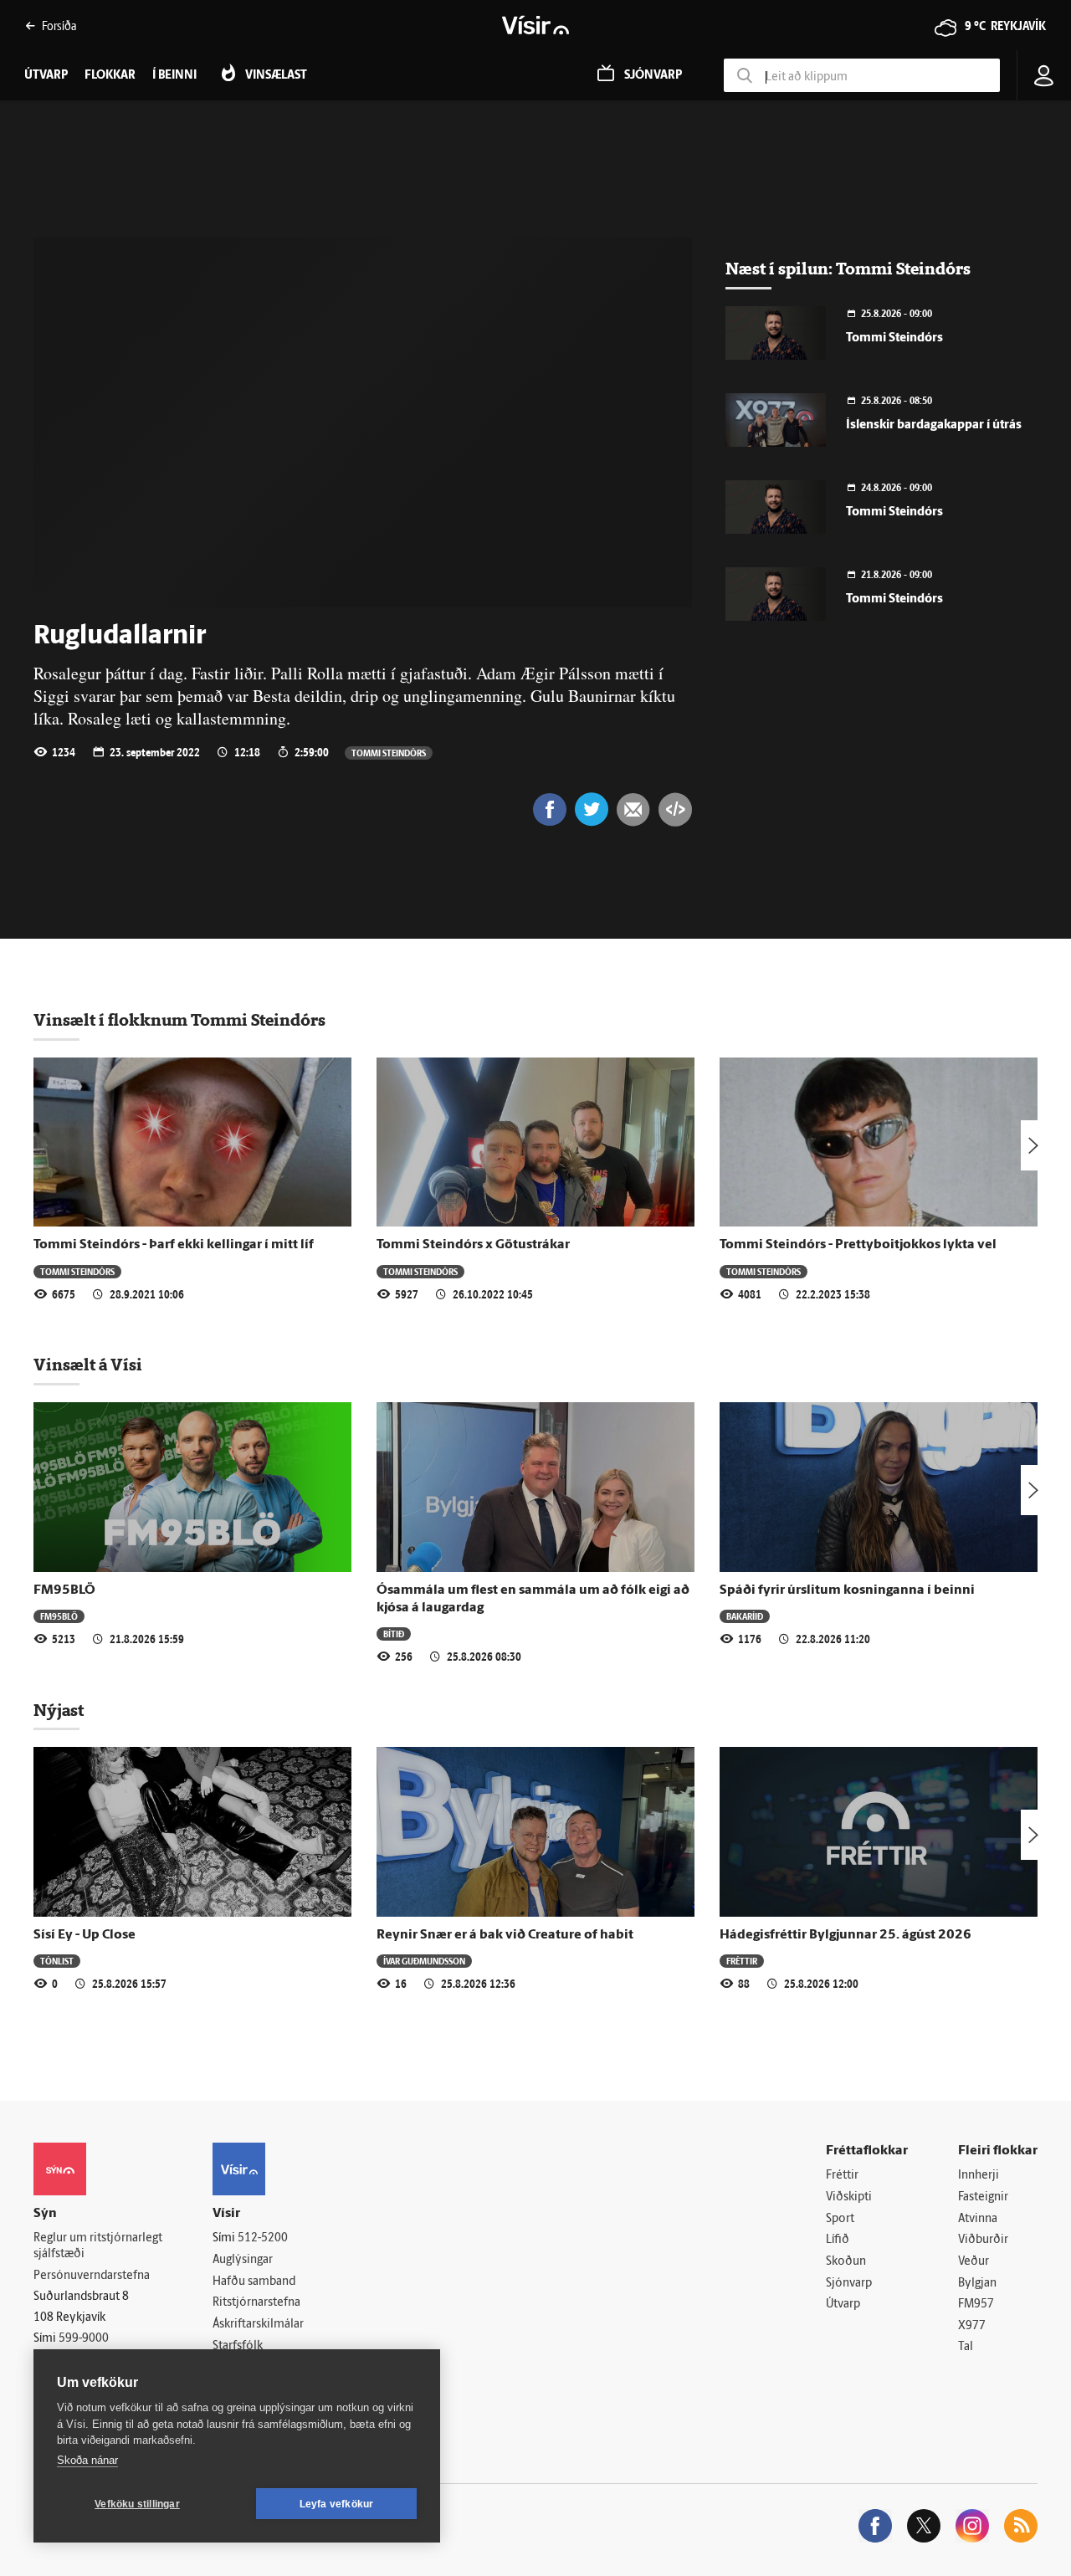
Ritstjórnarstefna (256, 2303)
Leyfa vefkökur (337, 2504)
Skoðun (846, 2262)
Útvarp (843, 2305)
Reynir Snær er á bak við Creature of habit (505, 1935)
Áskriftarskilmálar (258, 2325)
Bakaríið (745, 1616)
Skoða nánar (87, 2460)
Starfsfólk (238, 2346)
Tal (966, 2347)
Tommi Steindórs (389, 753)
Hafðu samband (254, 2282)
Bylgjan (977, 2284)
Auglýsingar (243, 2260)
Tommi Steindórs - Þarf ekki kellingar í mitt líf (174, 1245)
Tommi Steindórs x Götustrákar (473, 1245)
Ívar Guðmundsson (424, 1961)
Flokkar (110, 76)
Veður (974, 2262)
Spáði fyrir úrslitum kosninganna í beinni (847, 1590)
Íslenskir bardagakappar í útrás (934, 425)
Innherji (979, 2176)
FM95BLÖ (64, 1590)
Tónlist (57, 1961)
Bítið (394, 1634)
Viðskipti (849, 2197)
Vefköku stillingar (137, 2504)
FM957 (976, 2305)
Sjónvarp (849, 2284)
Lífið (838, 2240)
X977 (972, 2326)
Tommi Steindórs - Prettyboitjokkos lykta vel (858, 1245)
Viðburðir (983, 2240)
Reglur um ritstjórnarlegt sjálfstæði (98, 2246)
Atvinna (978, 2219)
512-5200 (263, 2238)
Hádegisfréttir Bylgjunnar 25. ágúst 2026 (846, 1935)
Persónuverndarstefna (92, 2276)
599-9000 (84, 2339)
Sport (840, 2219)
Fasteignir (983, 2197)
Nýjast (59, 1710)
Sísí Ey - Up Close (85, 1935)
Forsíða (59, 26)
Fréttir (742, 1961)
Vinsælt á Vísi (88, 1365)
